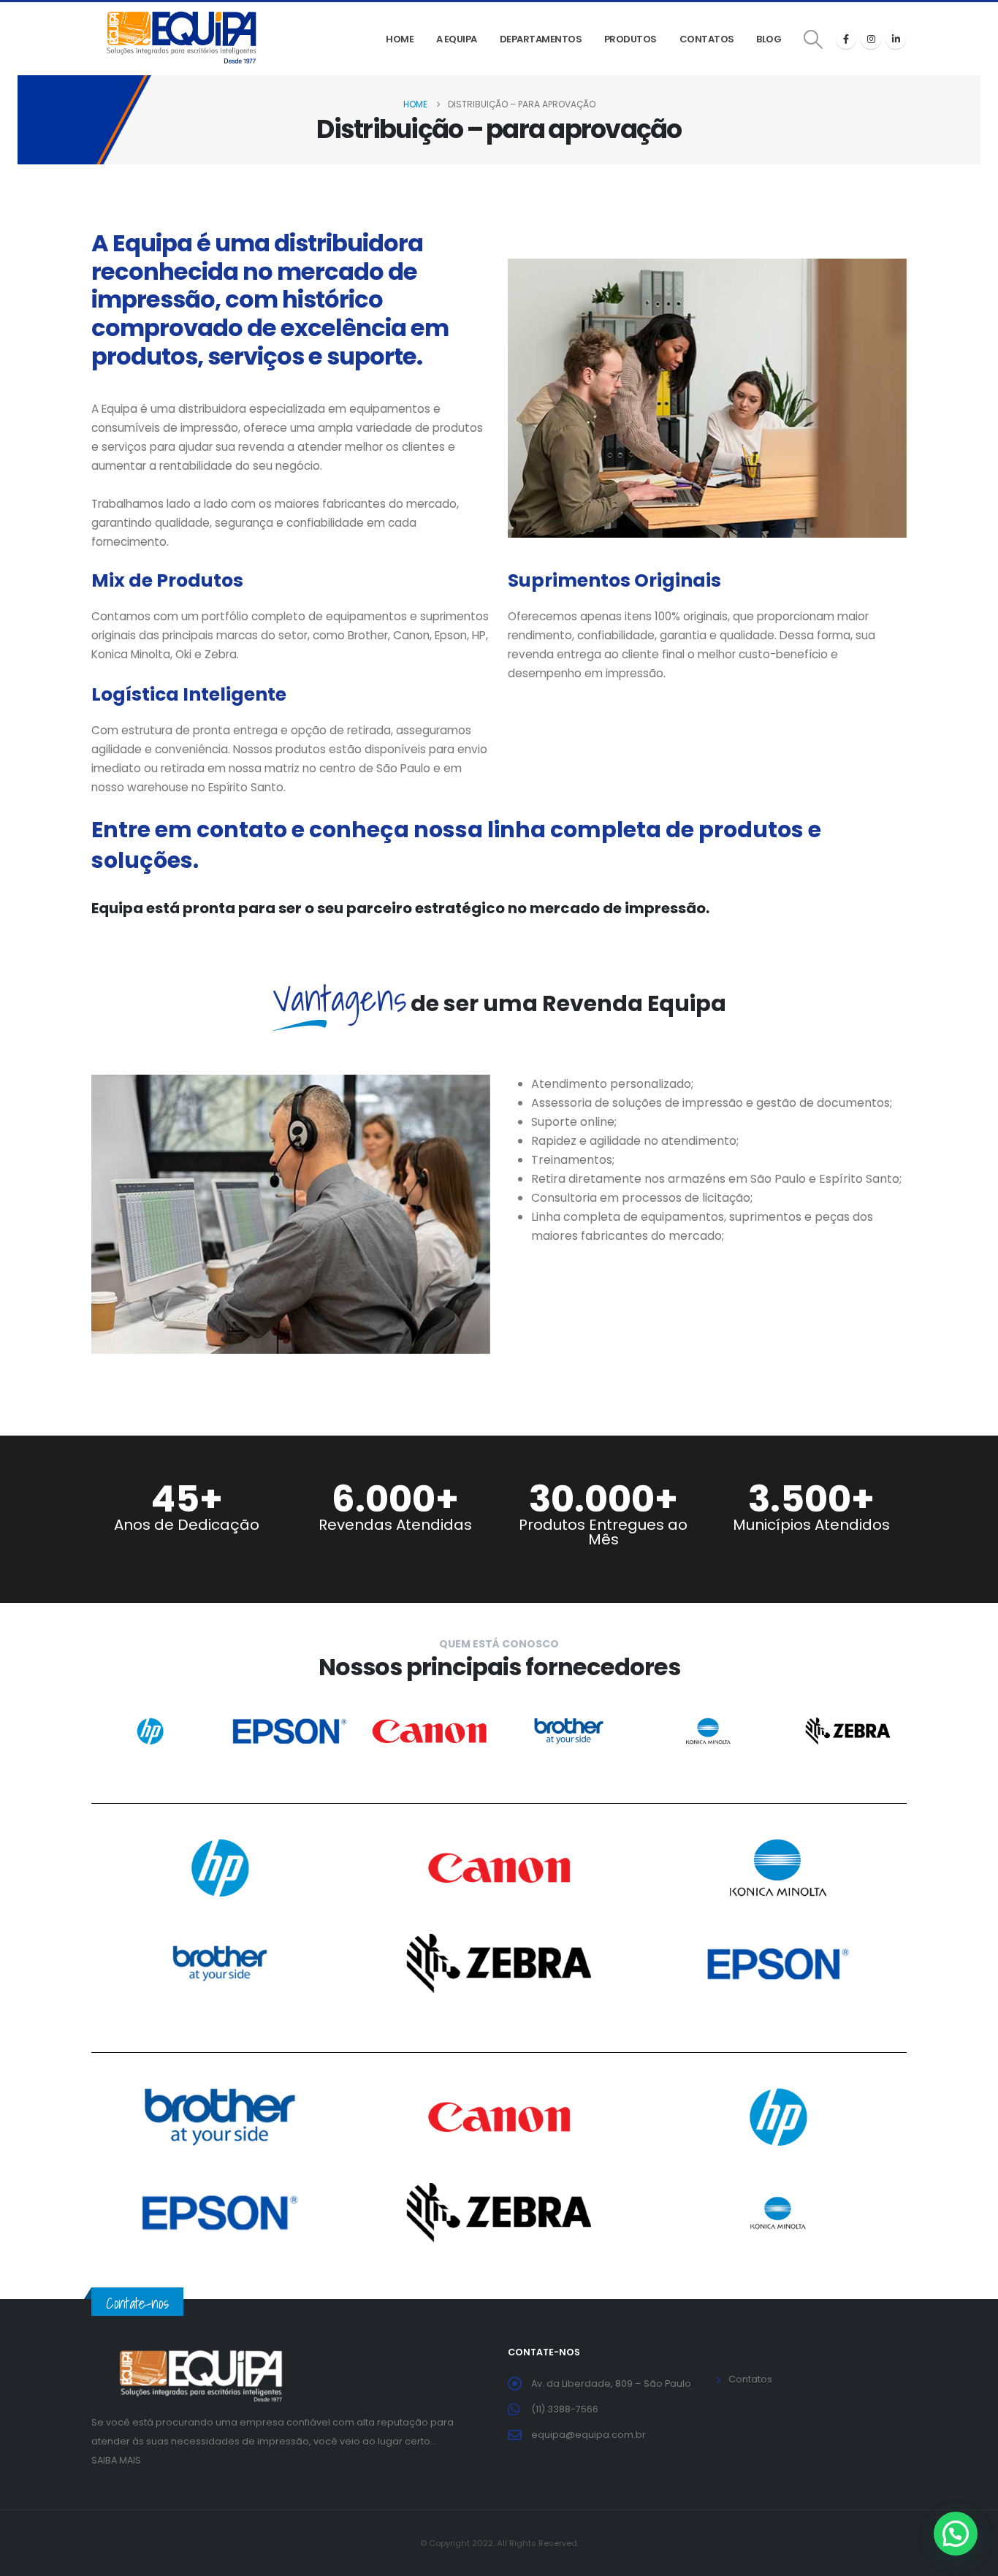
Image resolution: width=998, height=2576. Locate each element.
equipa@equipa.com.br (588, 2435)
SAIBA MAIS (116, 2460)
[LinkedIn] (896, 39)
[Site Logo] (183, 39)
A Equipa (457, 39)
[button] (814, 39)
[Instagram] (871, 39)
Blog (769, 39)
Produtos (631, 39)
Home (400, 39)
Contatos (707, 39)
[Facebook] (846, 39)
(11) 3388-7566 (565, 2409)
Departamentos (541, 39)
